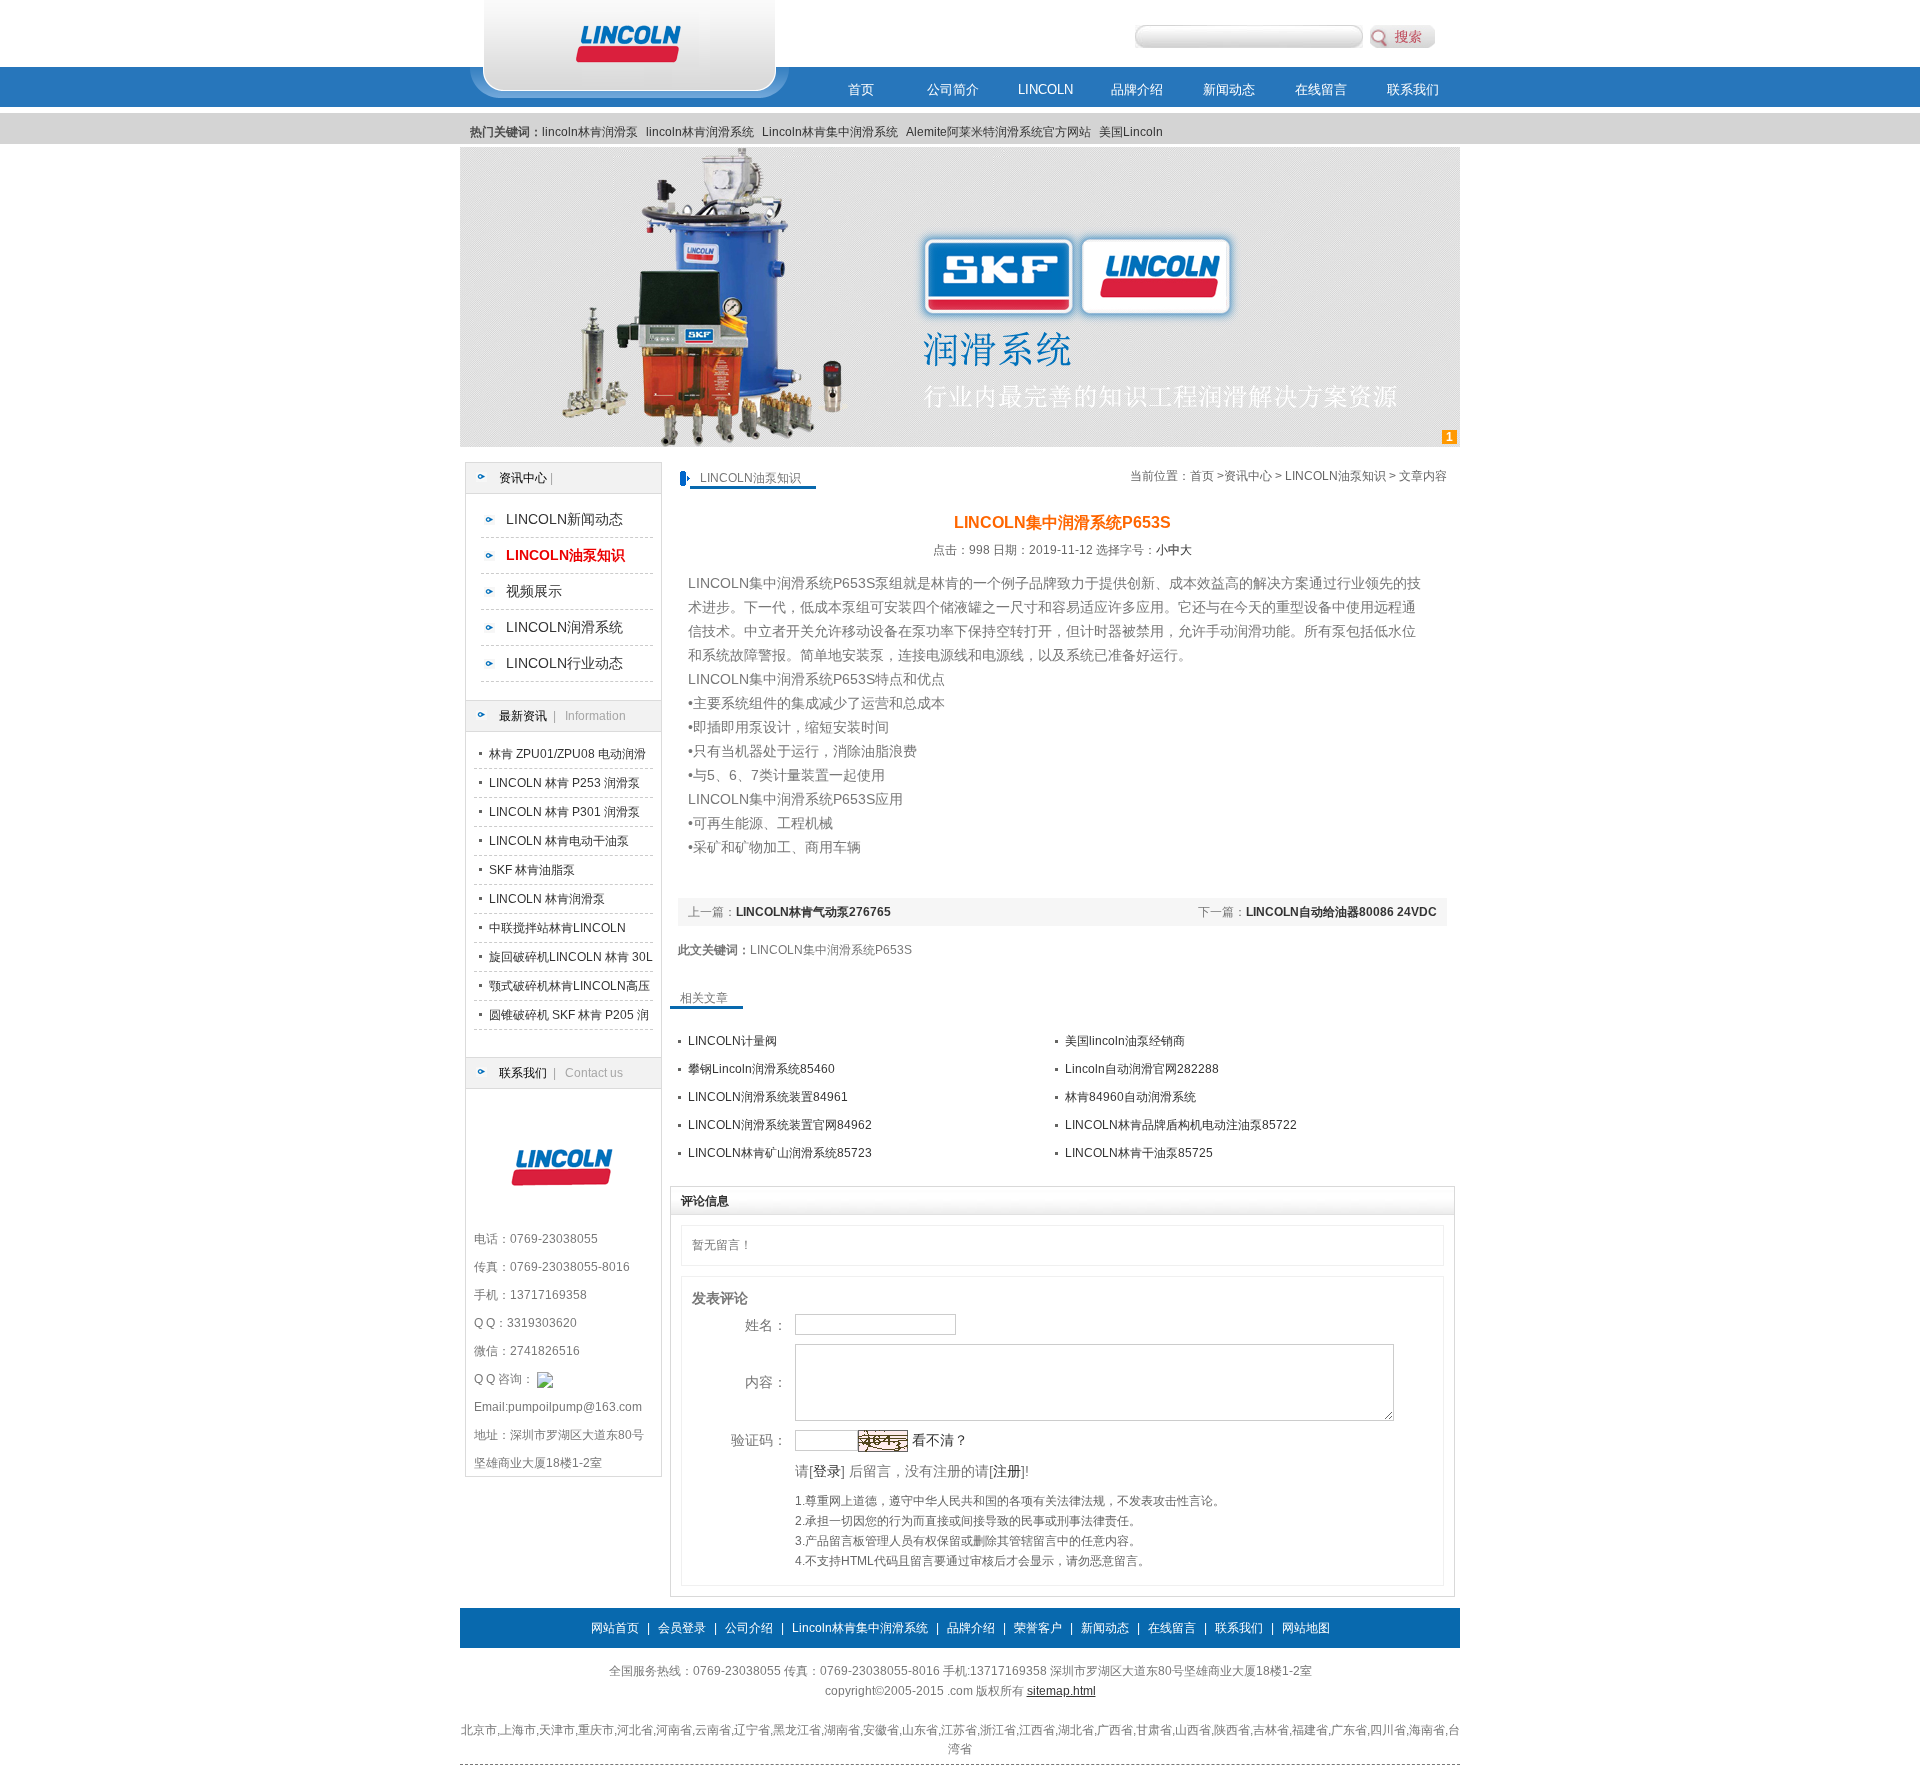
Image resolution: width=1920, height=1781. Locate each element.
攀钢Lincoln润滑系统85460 (761, 1069)
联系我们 (1413, 89)
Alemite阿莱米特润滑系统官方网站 (998, 132)
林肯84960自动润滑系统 (1130, 1097)
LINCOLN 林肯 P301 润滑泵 (564, 812)
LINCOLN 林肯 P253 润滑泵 (564, 783)
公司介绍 (749, 1628)
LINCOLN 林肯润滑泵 (547, 899)
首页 (861, 89)
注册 (1007, 1471)
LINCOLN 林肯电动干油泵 (559, 841)
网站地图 (1306, 1628)
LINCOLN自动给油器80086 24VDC (1341, 912)
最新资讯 (523, 716)
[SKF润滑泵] (960, 443)
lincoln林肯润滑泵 (590, 132)
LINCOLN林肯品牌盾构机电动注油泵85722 (1181, 1125)
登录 (827, 1471)
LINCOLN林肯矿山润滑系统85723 (780, 1153)
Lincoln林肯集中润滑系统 (830, 132)
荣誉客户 (1038, 1628)
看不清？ (940, 1440)
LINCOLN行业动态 (564, 663)
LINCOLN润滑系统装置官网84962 (780, 1125)
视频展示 (534, 591)
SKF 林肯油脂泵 (532, 870)
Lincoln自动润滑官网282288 (1142, 1069)
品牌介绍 (1137, 89)
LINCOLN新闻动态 (564, 519)
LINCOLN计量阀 (732, 1041)
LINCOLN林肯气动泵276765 (813, 912)
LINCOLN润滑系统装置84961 (768, 1097)
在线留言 (1321, 89)
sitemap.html (1061, 1691)
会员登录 (682, 1628)
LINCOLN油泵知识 (1335, 476)
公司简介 (953, 89)
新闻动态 (1229, 89)
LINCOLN (1045, 89)
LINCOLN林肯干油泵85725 (1139, 1153)
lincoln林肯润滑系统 (700, 132)
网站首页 (615, 1628)
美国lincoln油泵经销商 (1125, 1041)
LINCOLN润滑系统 (564, 627)
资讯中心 (523, 478)
